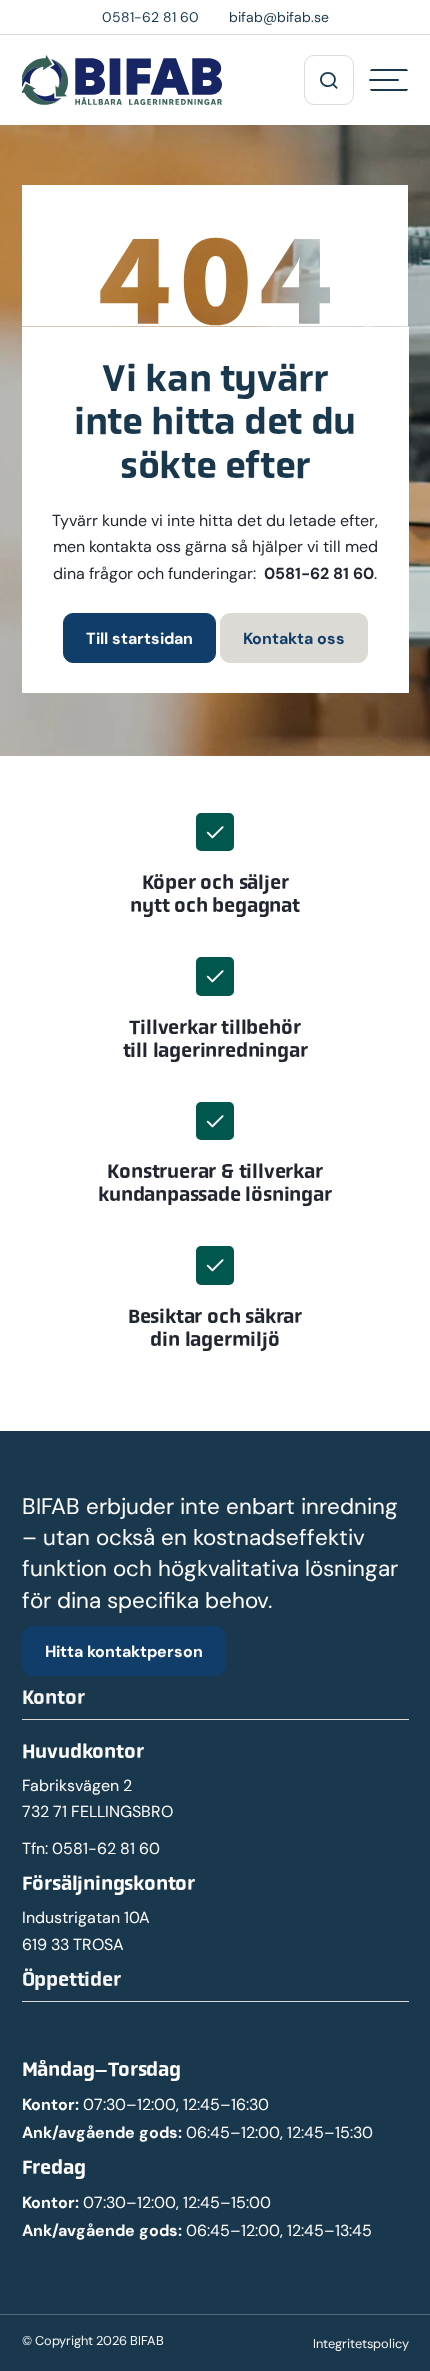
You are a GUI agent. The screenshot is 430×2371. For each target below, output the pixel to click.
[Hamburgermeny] (389, 80)
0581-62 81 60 (319, 573)
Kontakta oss (294, 638)
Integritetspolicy (361, 2343)
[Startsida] (122, 80)
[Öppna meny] (329, 80)
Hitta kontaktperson (124, 1651)
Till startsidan (139, 638)
